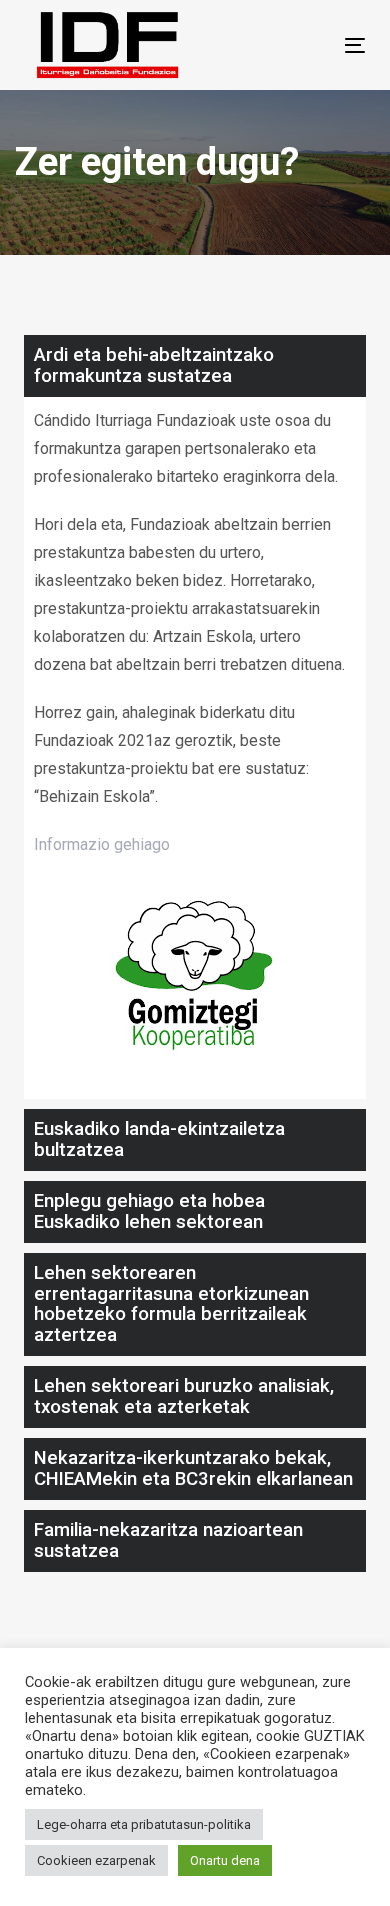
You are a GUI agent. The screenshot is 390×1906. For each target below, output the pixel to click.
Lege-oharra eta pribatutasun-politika (144, 1824)
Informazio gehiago (102, 844)
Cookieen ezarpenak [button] (96, 1860)
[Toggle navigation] (308, 45)
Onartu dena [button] (225, 1860)
